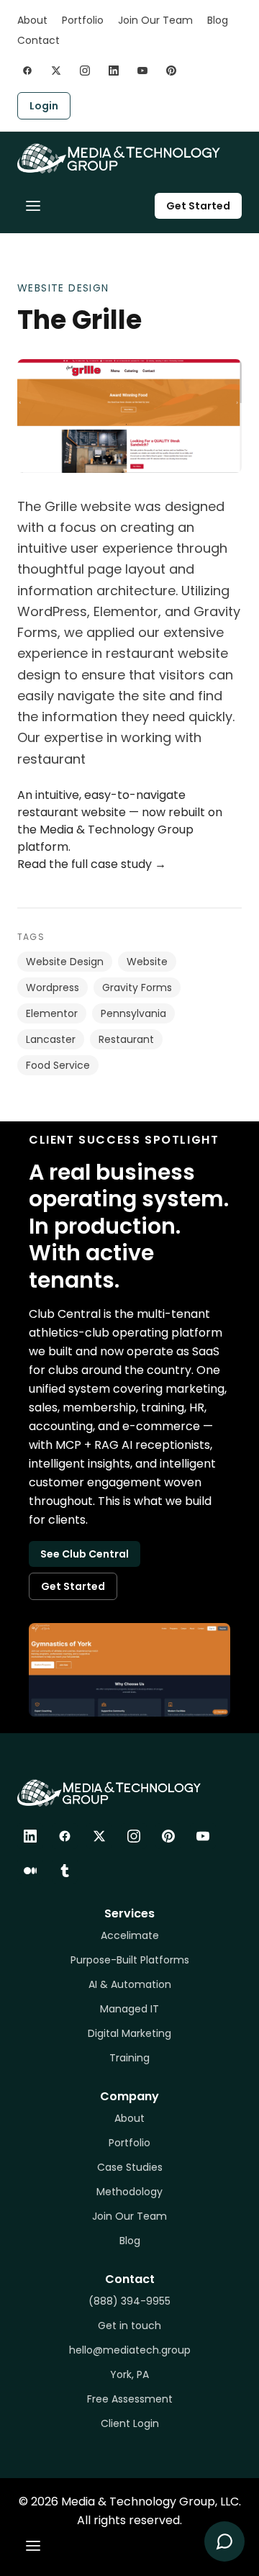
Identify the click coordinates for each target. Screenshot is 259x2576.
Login (44, 106)
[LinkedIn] (30, 1836)
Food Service (58, 1065)
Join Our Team (155, 20)
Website (147, 962)
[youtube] (142, 71)
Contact (38, 40)
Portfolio (83, 20)
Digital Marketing (129, 2033)
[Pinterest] (168, 1836)
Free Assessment (130, 2399)
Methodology (129, 2192)
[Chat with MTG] (224, 2541)
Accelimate (130, 1935)
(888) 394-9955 (129, 2301)
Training (129, 2058)
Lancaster (51, 1039)
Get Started (198, 206)
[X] (99, 1836)
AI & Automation (130, 1984)
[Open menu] (33, 206)
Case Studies (130, 2167)
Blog (218, 20)
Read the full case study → (92, 864)
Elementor (52, 1013)
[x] (56, 71)
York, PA (129, 2374)
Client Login (130, 2423)
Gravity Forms (137, 988)
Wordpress (53, 988)
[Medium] (30, 1871)
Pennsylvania (133, 1013)
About (32, 20)
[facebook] (27, 71)
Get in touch (129, 2326)
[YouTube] (203, 1836)
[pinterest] (171, 71)
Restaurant (126, 1039)
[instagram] (85, 71)
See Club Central (85, 1554)
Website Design (63, 288)
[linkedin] (114, 71)
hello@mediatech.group (130, 2350)
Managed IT (129, 2009)
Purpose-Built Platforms (130, 1960)
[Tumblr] (65, 1871)
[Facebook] (65, 1836)
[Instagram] (134, 1836)
